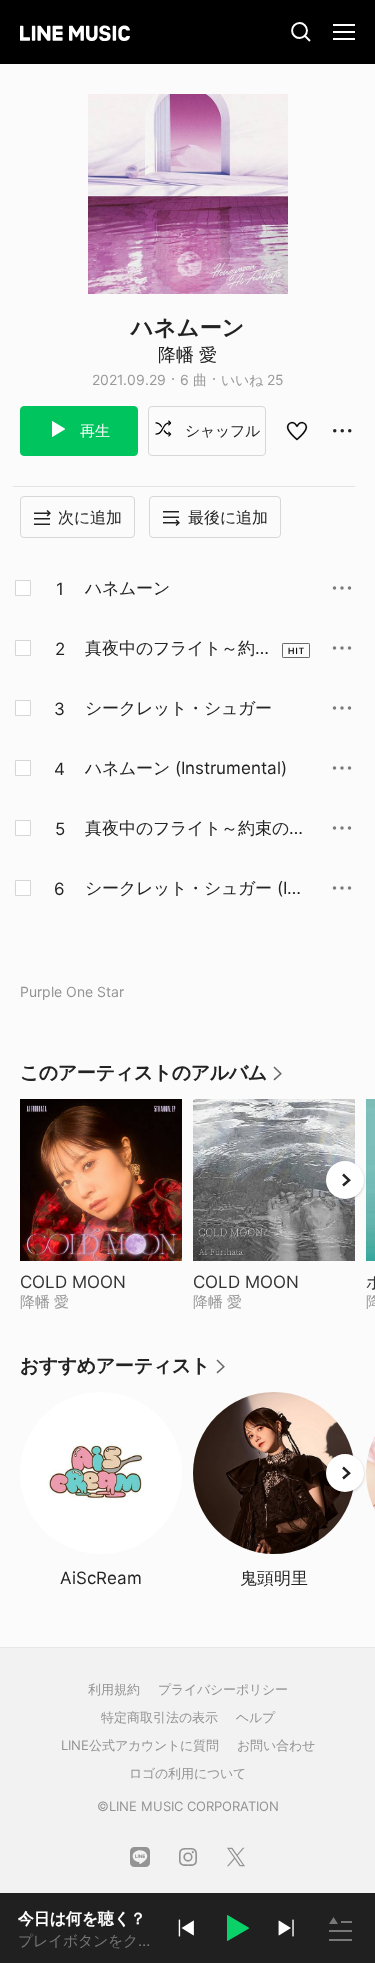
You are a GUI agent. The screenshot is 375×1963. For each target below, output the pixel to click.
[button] (236, 1931)
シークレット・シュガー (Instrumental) (195, 889)
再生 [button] (93, 430)
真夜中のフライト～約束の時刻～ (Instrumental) (195, 829)
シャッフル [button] (220, 430)
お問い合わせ (276, 1745)
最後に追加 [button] (228, 517)
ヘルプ (255, 1717)
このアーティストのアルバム (152, 1079)
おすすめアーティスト (124, 1372)
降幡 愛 (187, 354)
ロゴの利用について (187, 1773)
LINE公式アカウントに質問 (140, 1745)
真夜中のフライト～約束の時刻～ (178, 649)
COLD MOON (101, 1282)
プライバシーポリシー (223, 1689)
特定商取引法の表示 (159, 1717)
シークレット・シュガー (178, 708)
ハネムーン (127, 588)
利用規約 (114, 1689)
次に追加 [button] (90, 517)
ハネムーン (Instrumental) (186, 768)
